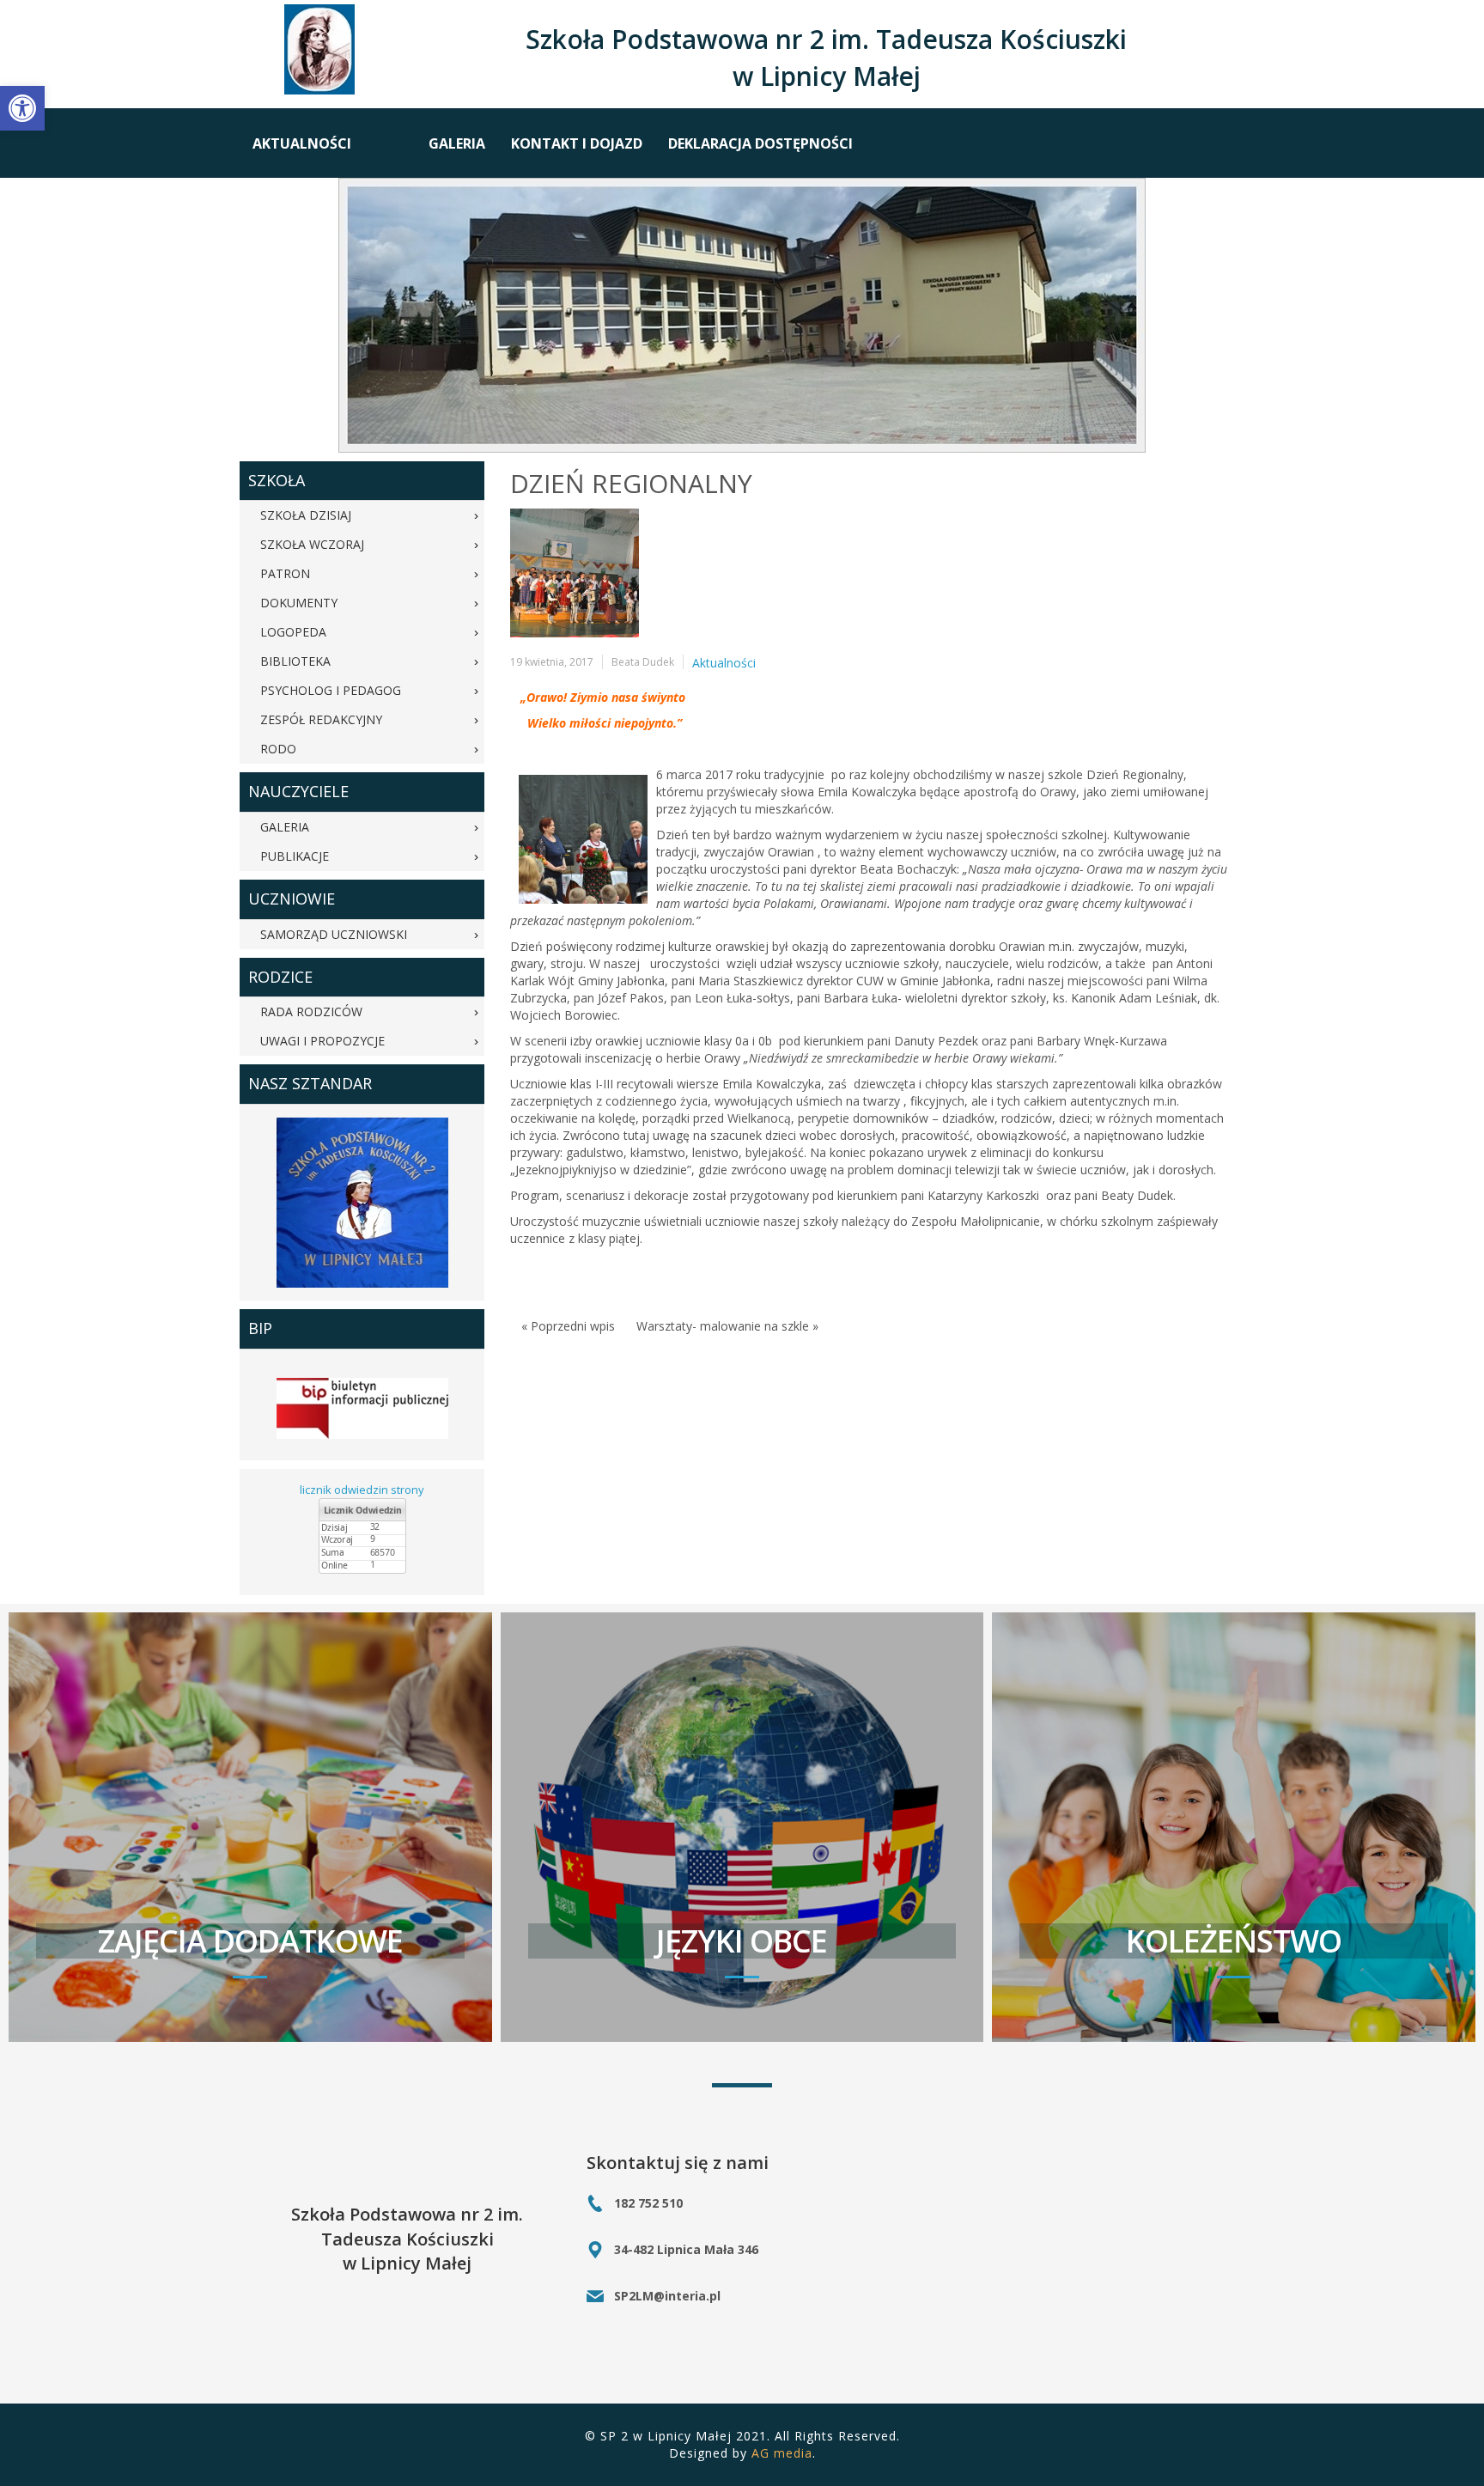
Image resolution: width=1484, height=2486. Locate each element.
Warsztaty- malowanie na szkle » (727, 1326)
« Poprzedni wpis (568, 1326)
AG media (782, 2453)
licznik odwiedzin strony (362, 1490)
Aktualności (724, 663)
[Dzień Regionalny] (575, 573)
